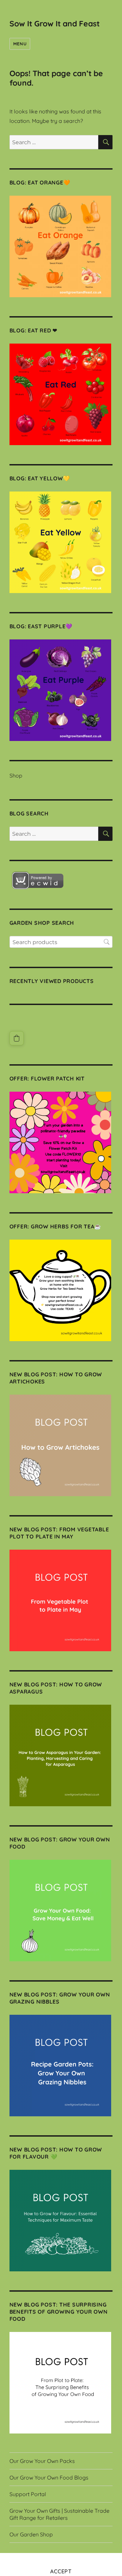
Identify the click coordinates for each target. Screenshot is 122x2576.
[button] (17, 1038)
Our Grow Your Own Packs (42, 2461)
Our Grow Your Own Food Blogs (49, 2477)
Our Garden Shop (31, 2534)
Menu (20, 44)
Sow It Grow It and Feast (55, 24)
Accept (61, 2571)
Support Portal (28, 2494)
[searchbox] (61, 942)
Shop (16, 776)
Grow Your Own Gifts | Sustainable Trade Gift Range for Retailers (59, 2514)
